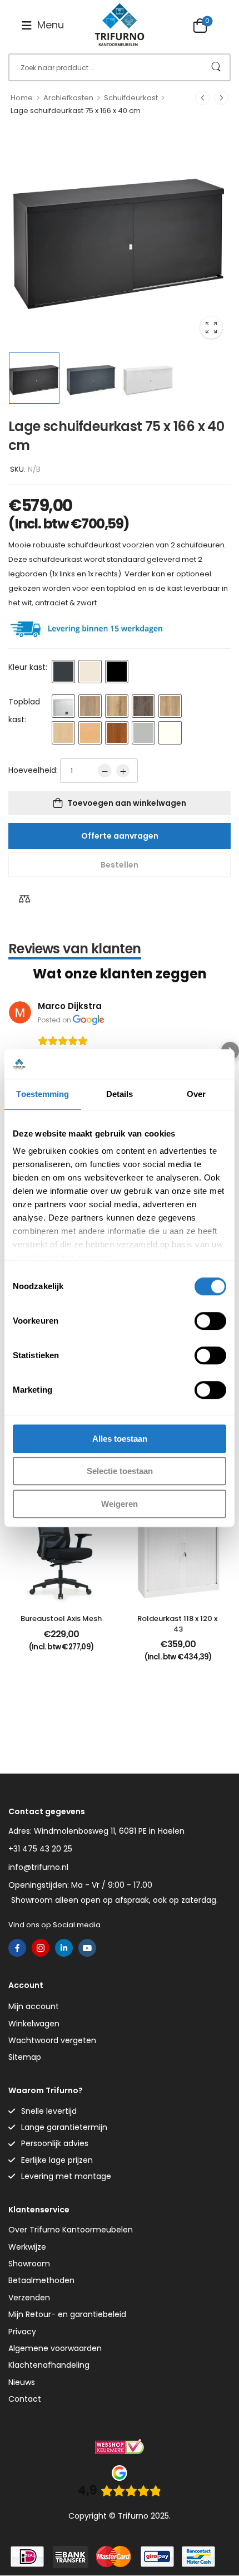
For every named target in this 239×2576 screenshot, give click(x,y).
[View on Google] (20, 1012)
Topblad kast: (24, 711)
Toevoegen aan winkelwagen (127, 803)
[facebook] (17, 1948)
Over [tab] (196, 1094)
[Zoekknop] (216, 67)
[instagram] (41, 1948)
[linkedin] (64, 1948)
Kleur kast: (28, 667)
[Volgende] (221, 98)
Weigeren (120, 1504)
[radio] (63, 672)
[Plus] (123, 771)
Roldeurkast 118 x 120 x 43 (178, 1624)
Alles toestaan (120, 1439)
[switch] (210, 1321)
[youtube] (87, 1948)
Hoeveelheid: (33, 770)
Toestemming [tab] (43, 1094)
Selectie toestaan (120, 1471)
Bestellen (120, 865)
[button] (43, 25)
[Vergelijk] (24, 899)
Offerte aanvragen (120, 836)
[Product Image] (120, 236)
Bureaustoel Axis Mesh (61, 1618)
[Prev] (202, 98)
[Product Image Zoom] (211, 327)
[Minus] (104, 771)
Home (22, 98)
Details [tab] (120, 1094)
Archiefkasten (68, 98)
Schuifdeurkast (131, 98)
